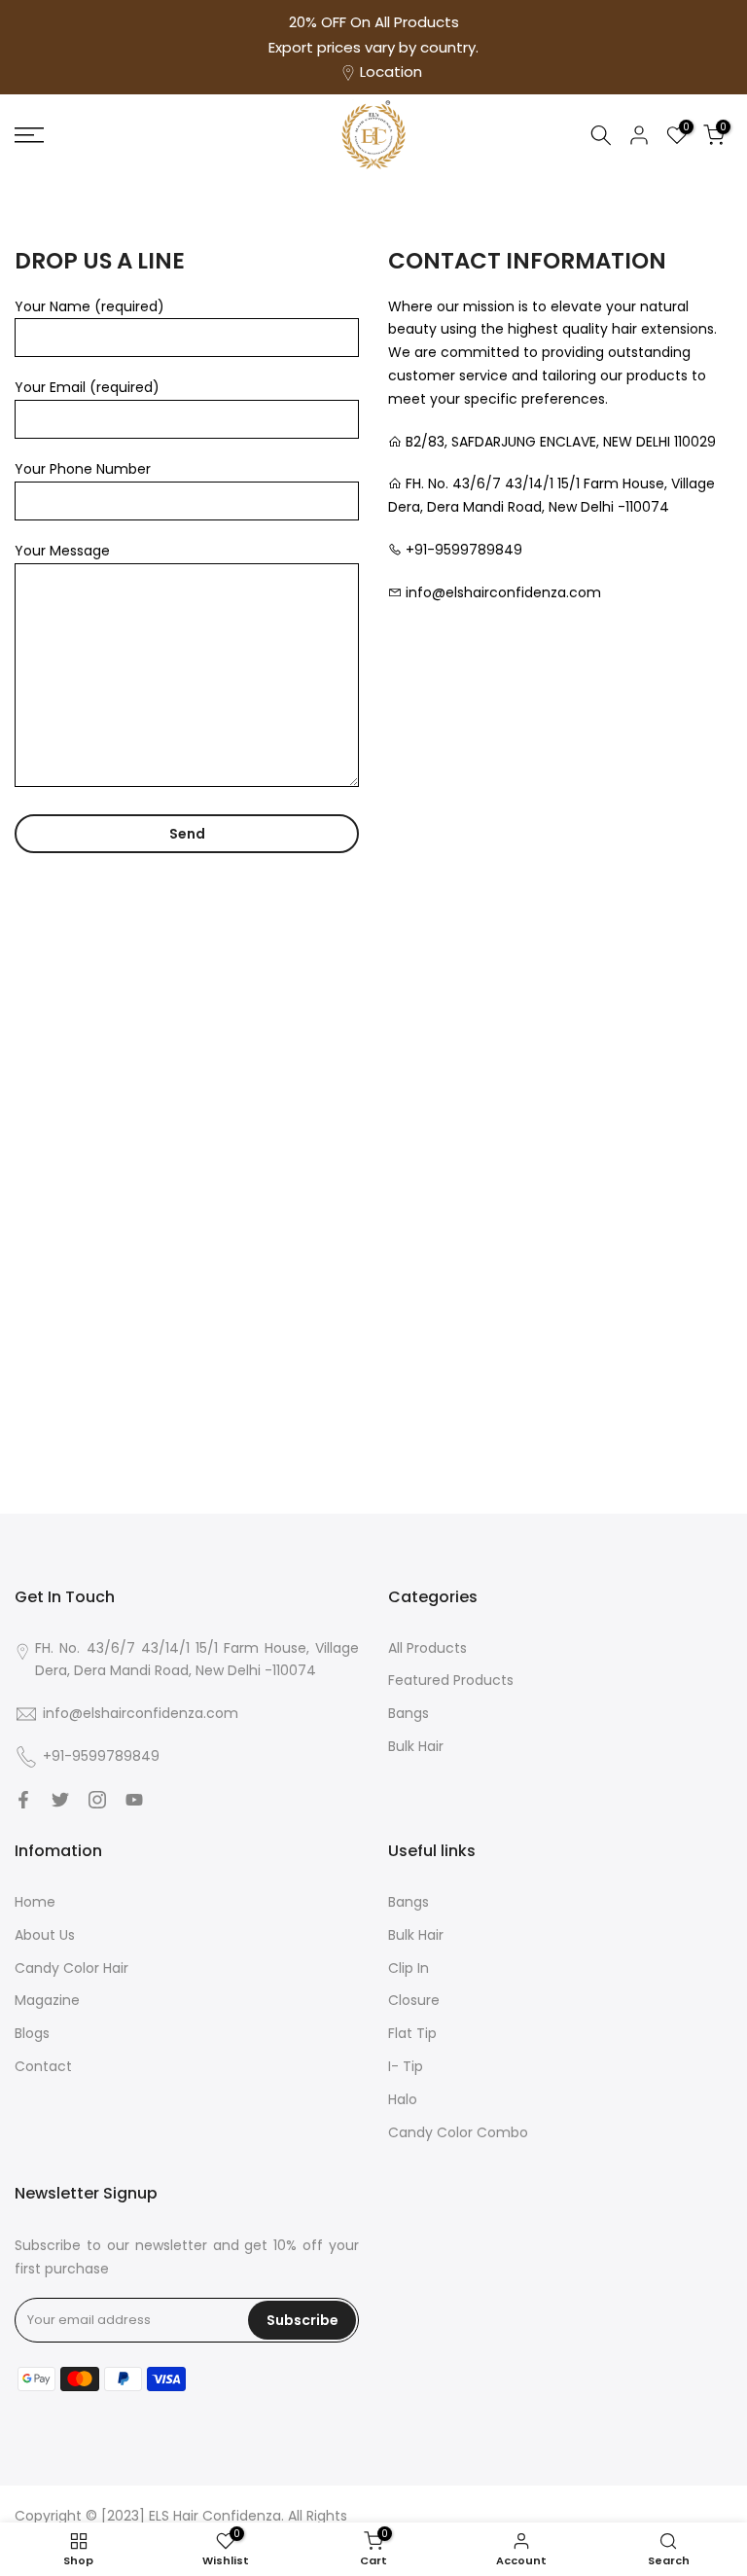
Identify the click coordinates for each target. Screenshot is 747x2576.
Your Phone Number (83, 469)
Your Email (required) (87, 387)
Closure (414, 2000)
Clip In (409, 1968)
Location (391, 72)
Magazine (47, 2000)
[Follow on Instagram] (97, 1800)
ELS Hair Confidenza (213, 2516)
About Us (45, 1935)
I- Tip (406, 2066)
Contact (43, 2066)
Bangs (409, 1713)
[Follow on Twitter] (60, 1800)
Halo (403, 2099)
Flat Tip (412, 2033)
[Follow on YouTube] (134, 1800)
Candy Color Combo (458, 2132)
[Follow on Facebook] (23, 1800)
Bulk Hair (416, 1746)
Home (35, 1902)
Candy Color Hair (71, 1968)
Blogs (32, 2033)
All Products (427, 1648)
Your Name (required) (89, 306)
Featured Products (451, 1680)
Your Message (62, 551)
